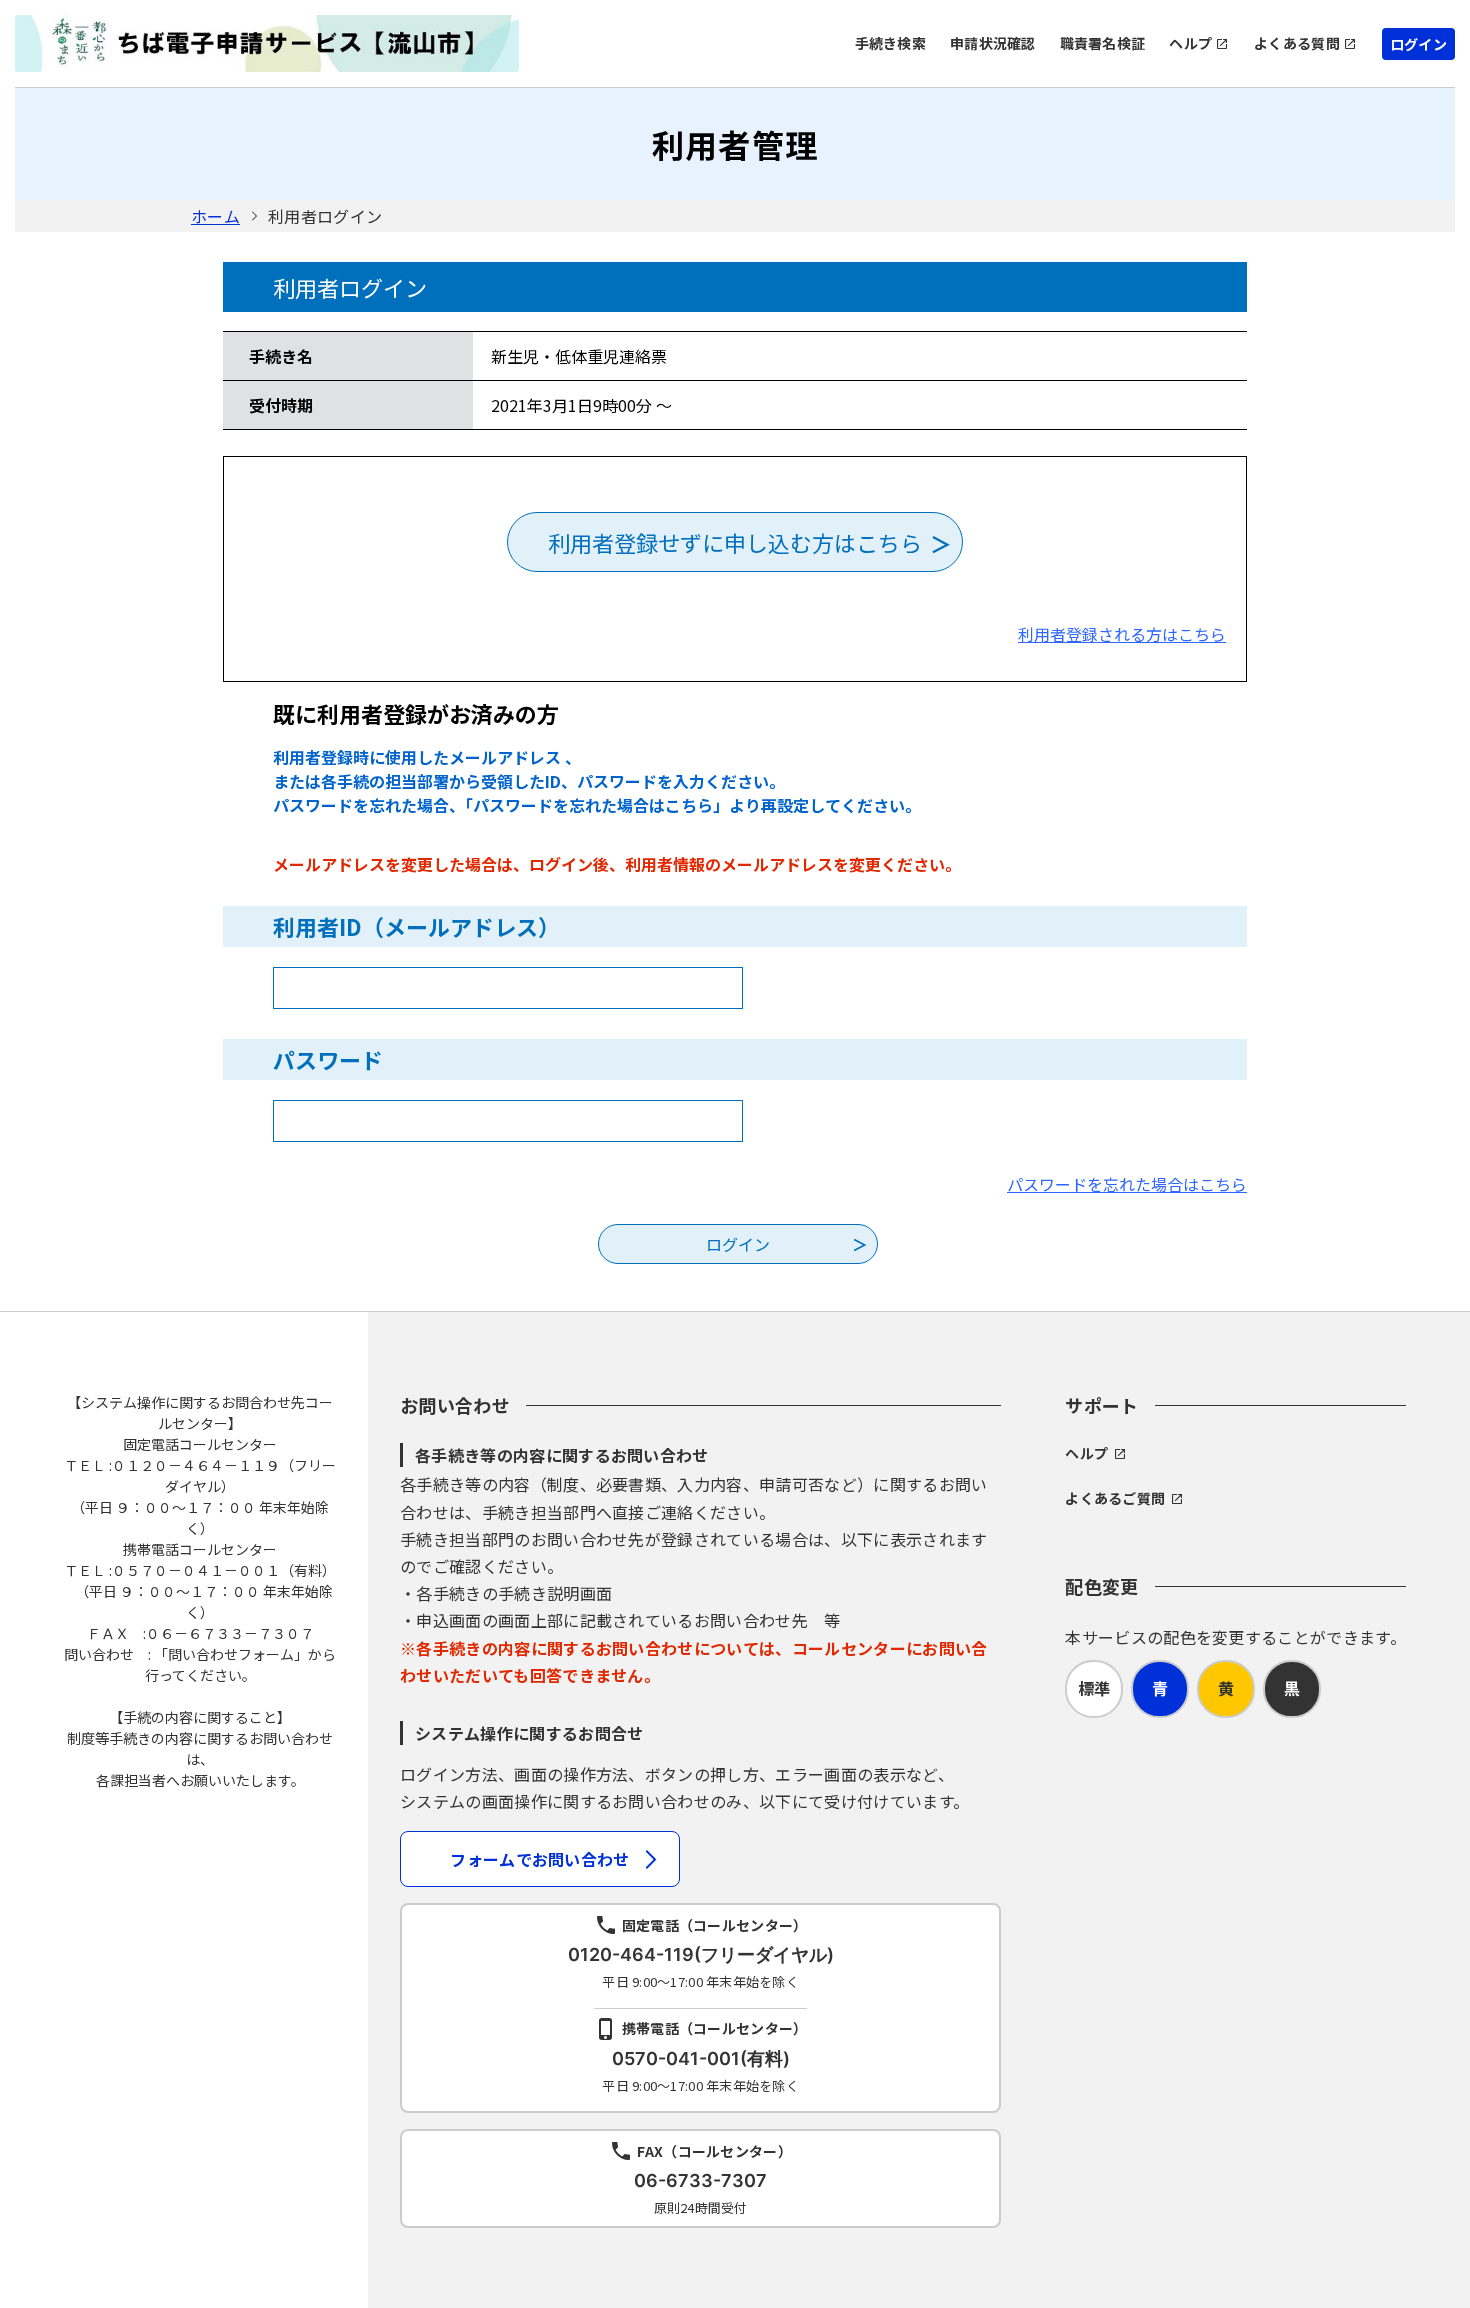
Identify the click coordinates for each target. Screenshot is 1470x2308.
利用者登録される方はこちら (1122, 634)
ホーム (215, 216)
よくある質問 (1297, 43)
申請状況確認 (993, 43)
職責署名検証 (1103, 43)
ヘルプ (1190, 43)
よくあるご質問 (1115, 1498)
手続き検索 (890, 43)
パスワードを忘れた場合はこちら (1127, 1184)
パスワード (328, 1059)
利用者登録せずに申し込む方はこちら (735, 542)
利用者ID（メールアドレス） (416, 926)
